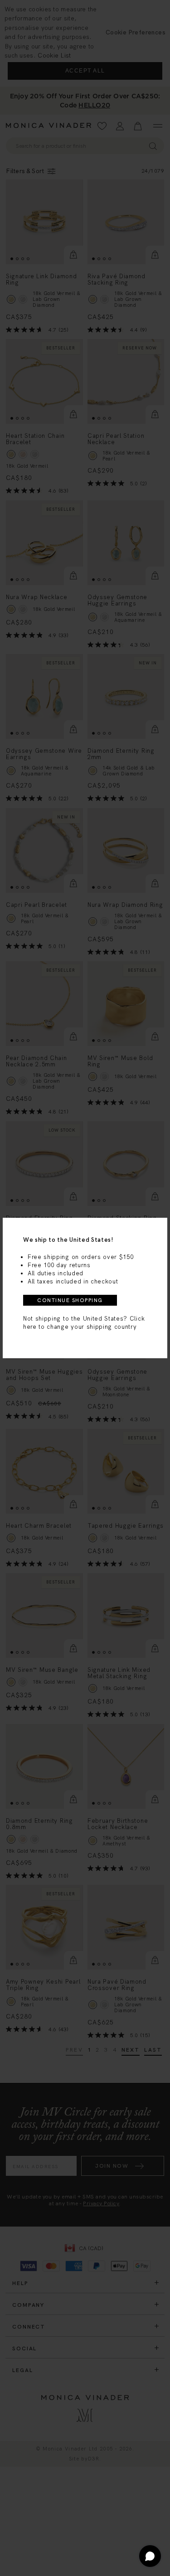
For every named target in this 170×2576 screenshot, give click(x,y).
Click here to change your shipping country (84, 1323)
